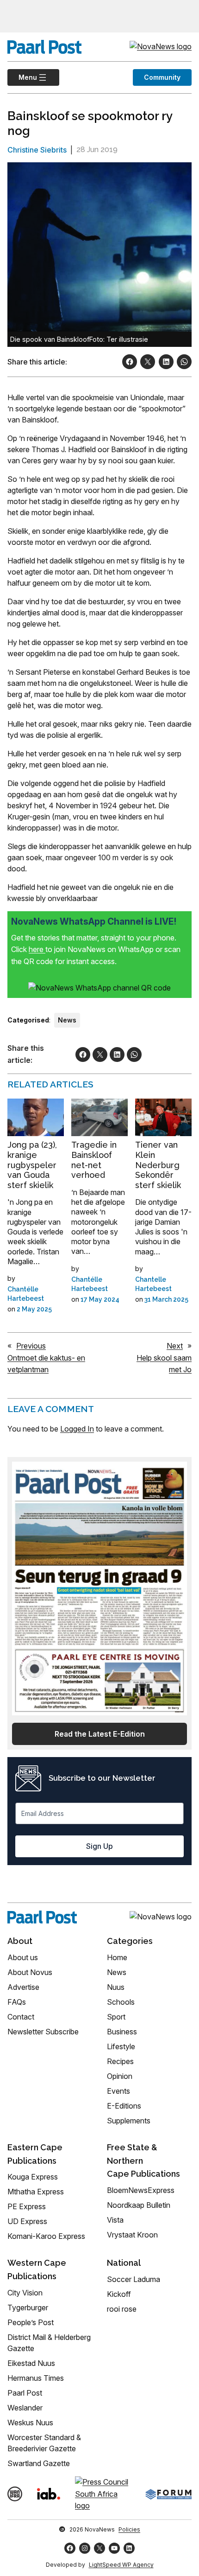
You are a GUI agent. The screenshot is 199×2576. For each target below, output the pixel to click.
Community (162, 77)
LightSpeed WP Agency (121, 2565)
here (37, 949)
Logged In (77, 1429)
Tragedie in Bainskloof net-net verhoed (94, 1160)
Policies (129, 2529)
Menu (22, 77)
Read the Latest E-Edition (100, 1734)
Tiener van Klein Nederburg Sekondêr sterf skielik (158, 1165)
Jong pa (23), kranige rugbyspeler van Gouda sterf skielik (32, 1165)
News (67, 1020)
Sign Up (99, 1846)
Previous (31, 1346)
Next (175, 1346)
